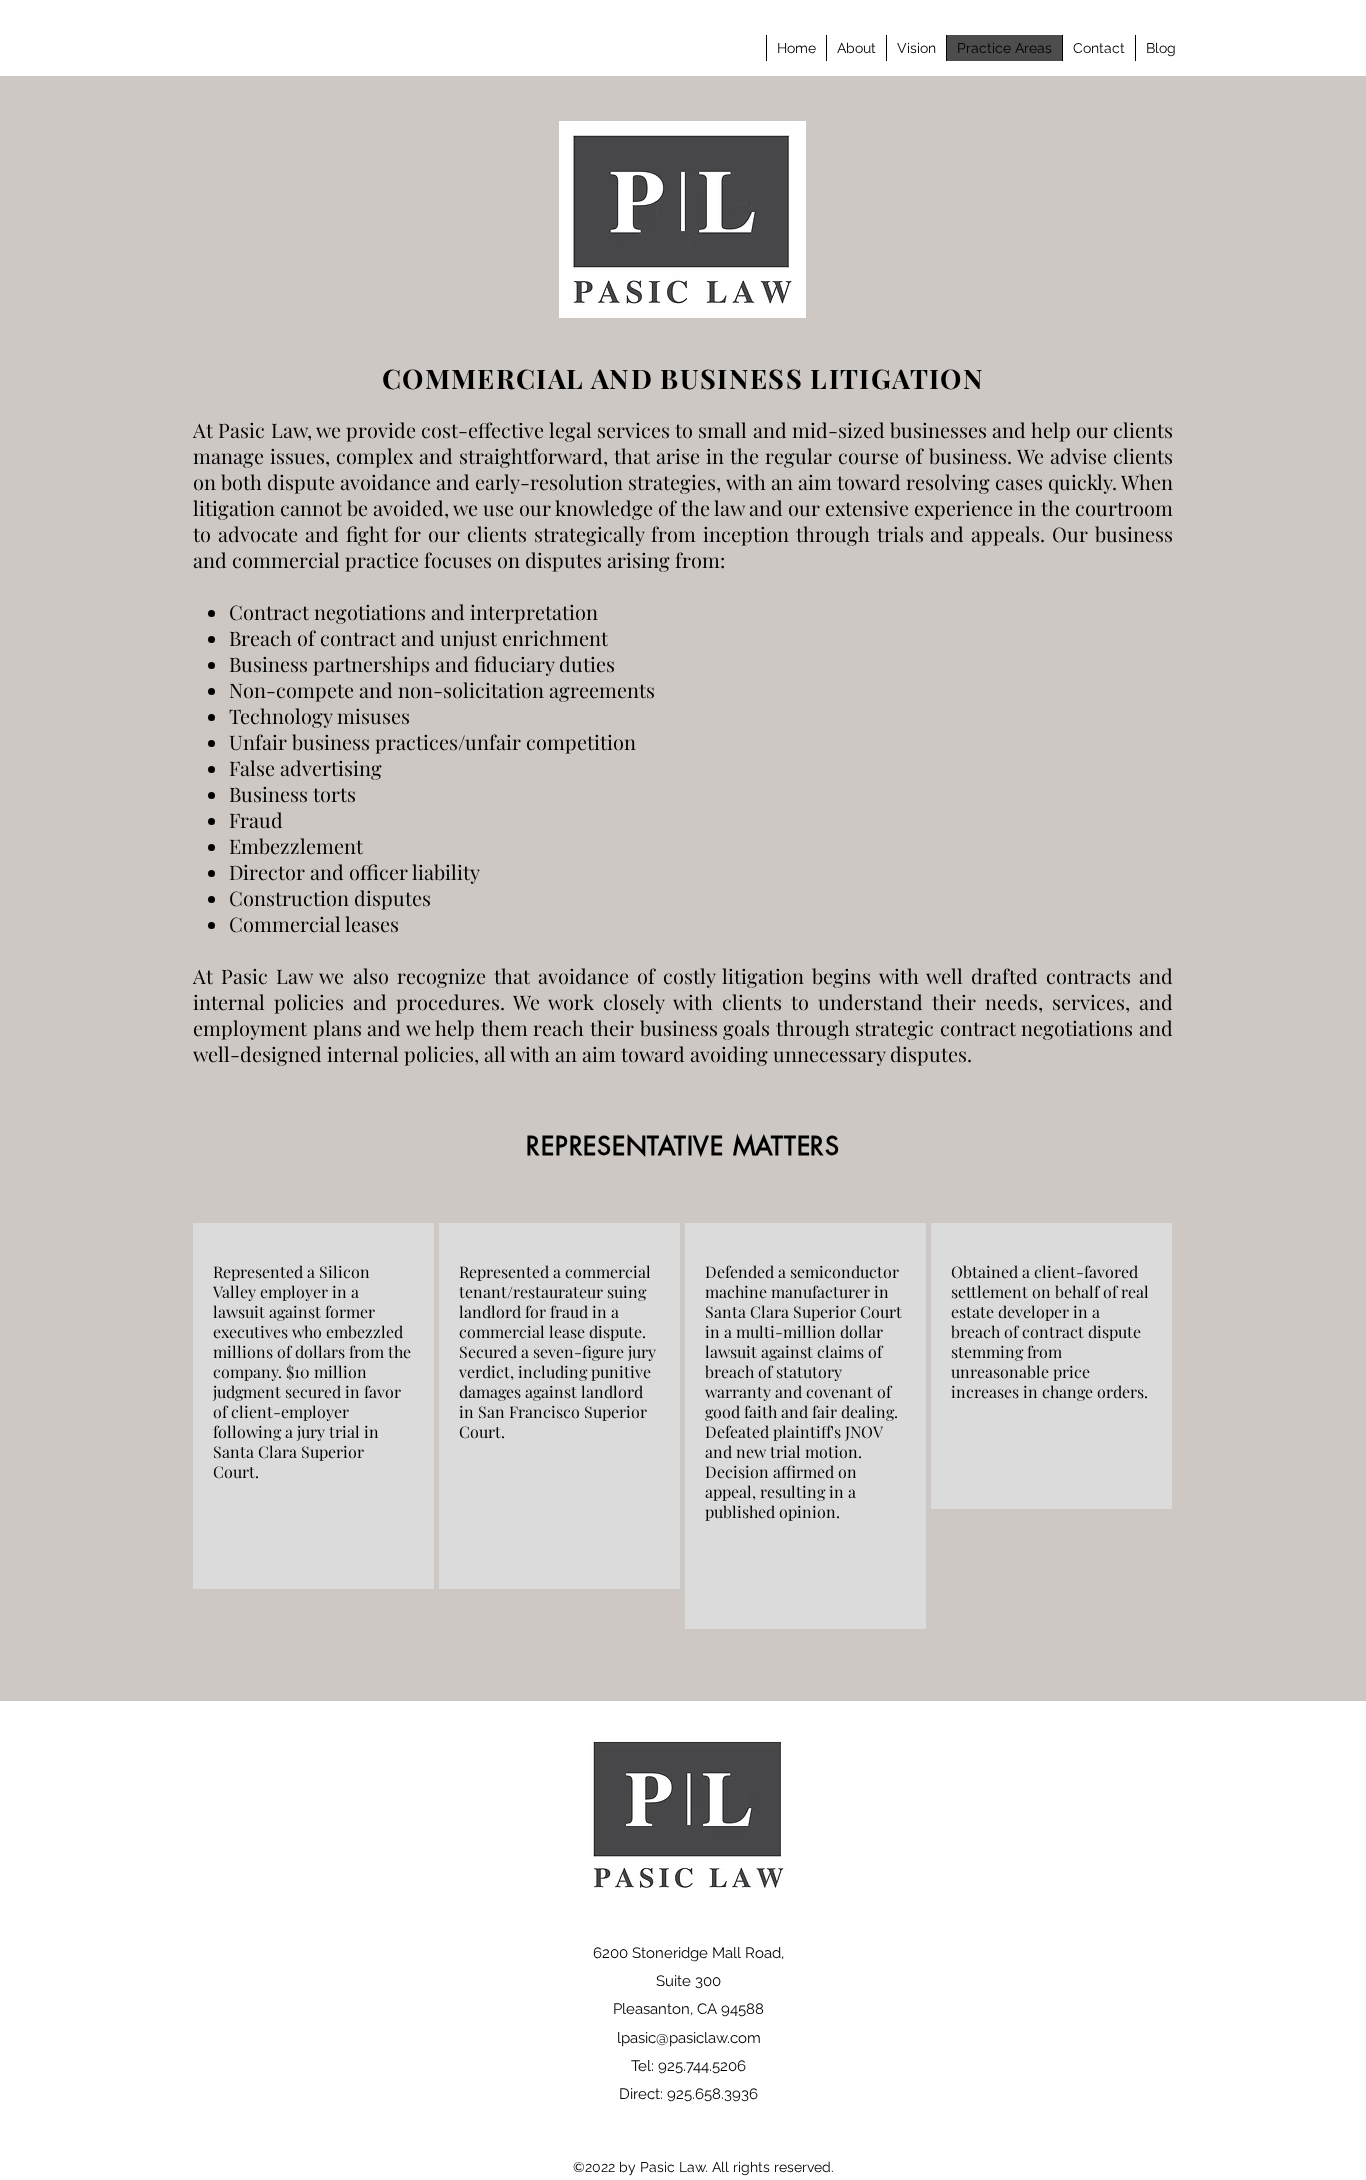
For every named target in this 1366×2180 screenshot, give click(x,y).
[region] (313, 1406)
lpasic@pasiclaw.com (689, 2038)
